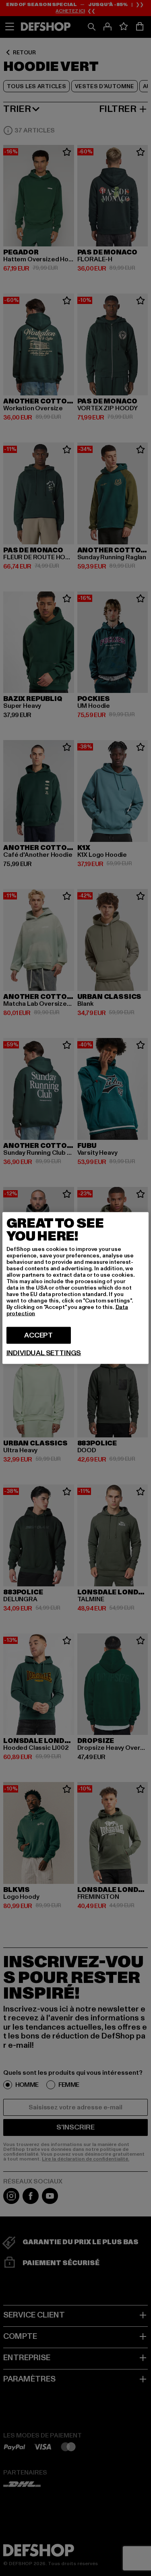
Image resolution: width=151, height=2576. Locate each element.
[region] (76, 1288)
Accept (38, 1335)
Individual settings (44, 1353)
